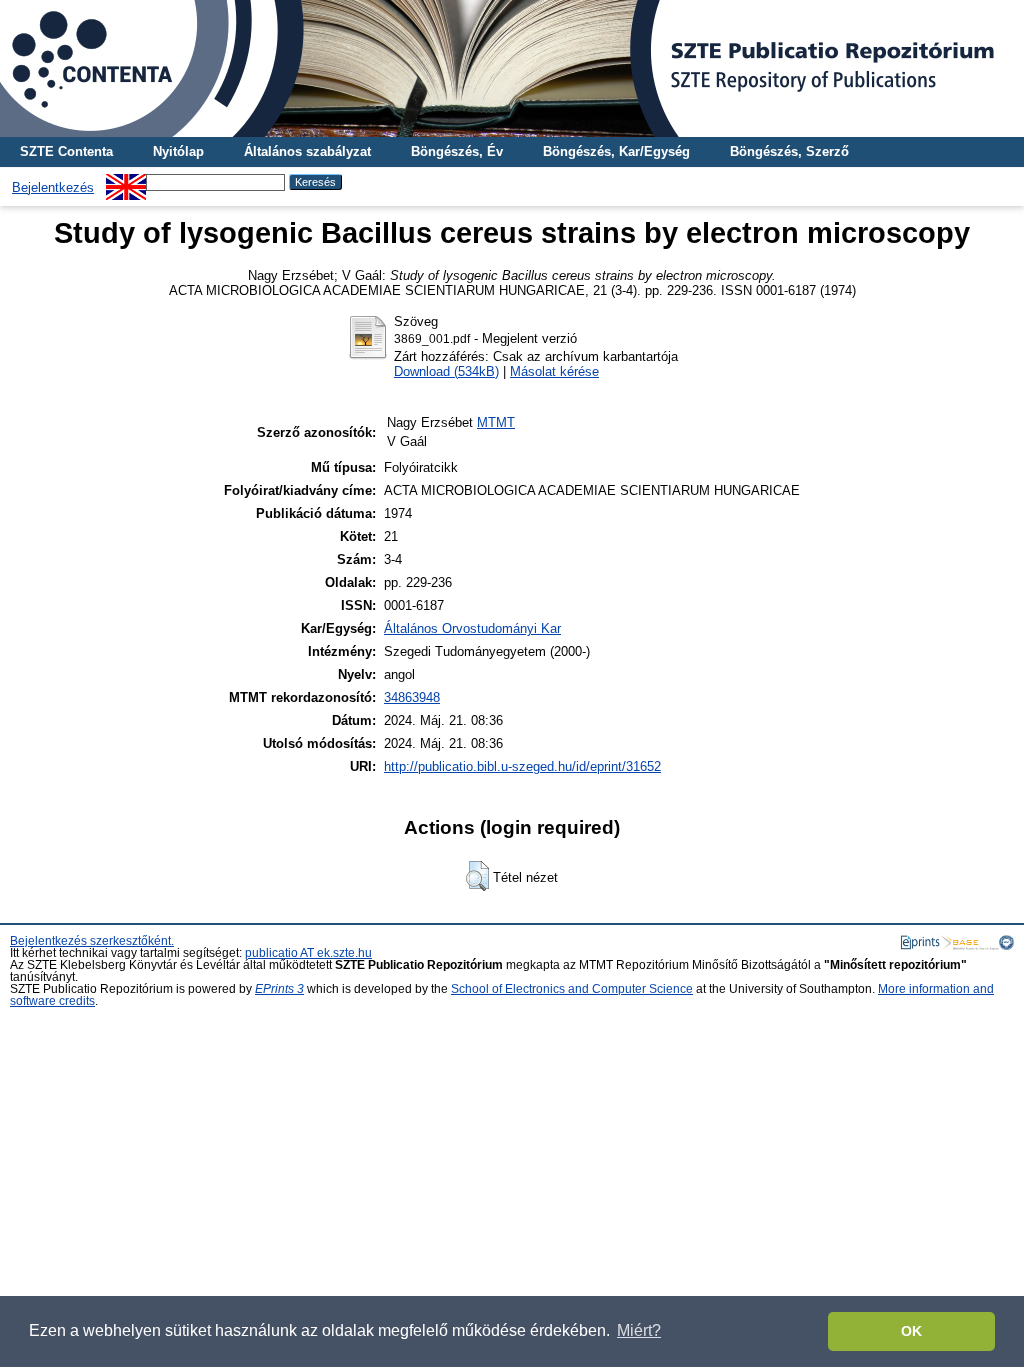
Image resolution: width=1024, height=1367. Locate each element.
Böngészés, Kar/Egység (616, 151)
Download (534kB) (446, 371)
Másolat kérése (554, 371)
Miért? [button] (639, 1330)
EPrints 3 (279, 989)
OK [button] (911, 1331)
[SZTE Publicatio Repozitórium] (512, 68)
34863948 (412, 697)
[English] (126, 181)
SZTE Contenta (66, 151)
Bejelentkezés (53, 187)
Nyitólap (178, 151)
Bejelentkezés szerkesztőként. (92, 941)
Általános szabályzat (307, 151)
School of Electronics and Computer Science (572, 989)
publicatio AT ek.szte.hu (308, 953)
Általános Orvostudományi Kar (472, 628)
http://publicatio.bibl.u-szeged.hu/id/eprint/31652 (522, 766)
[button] (477, 876)
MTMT (496, 422)
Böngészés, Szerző (789, 151)
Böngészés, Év (457, 151)
